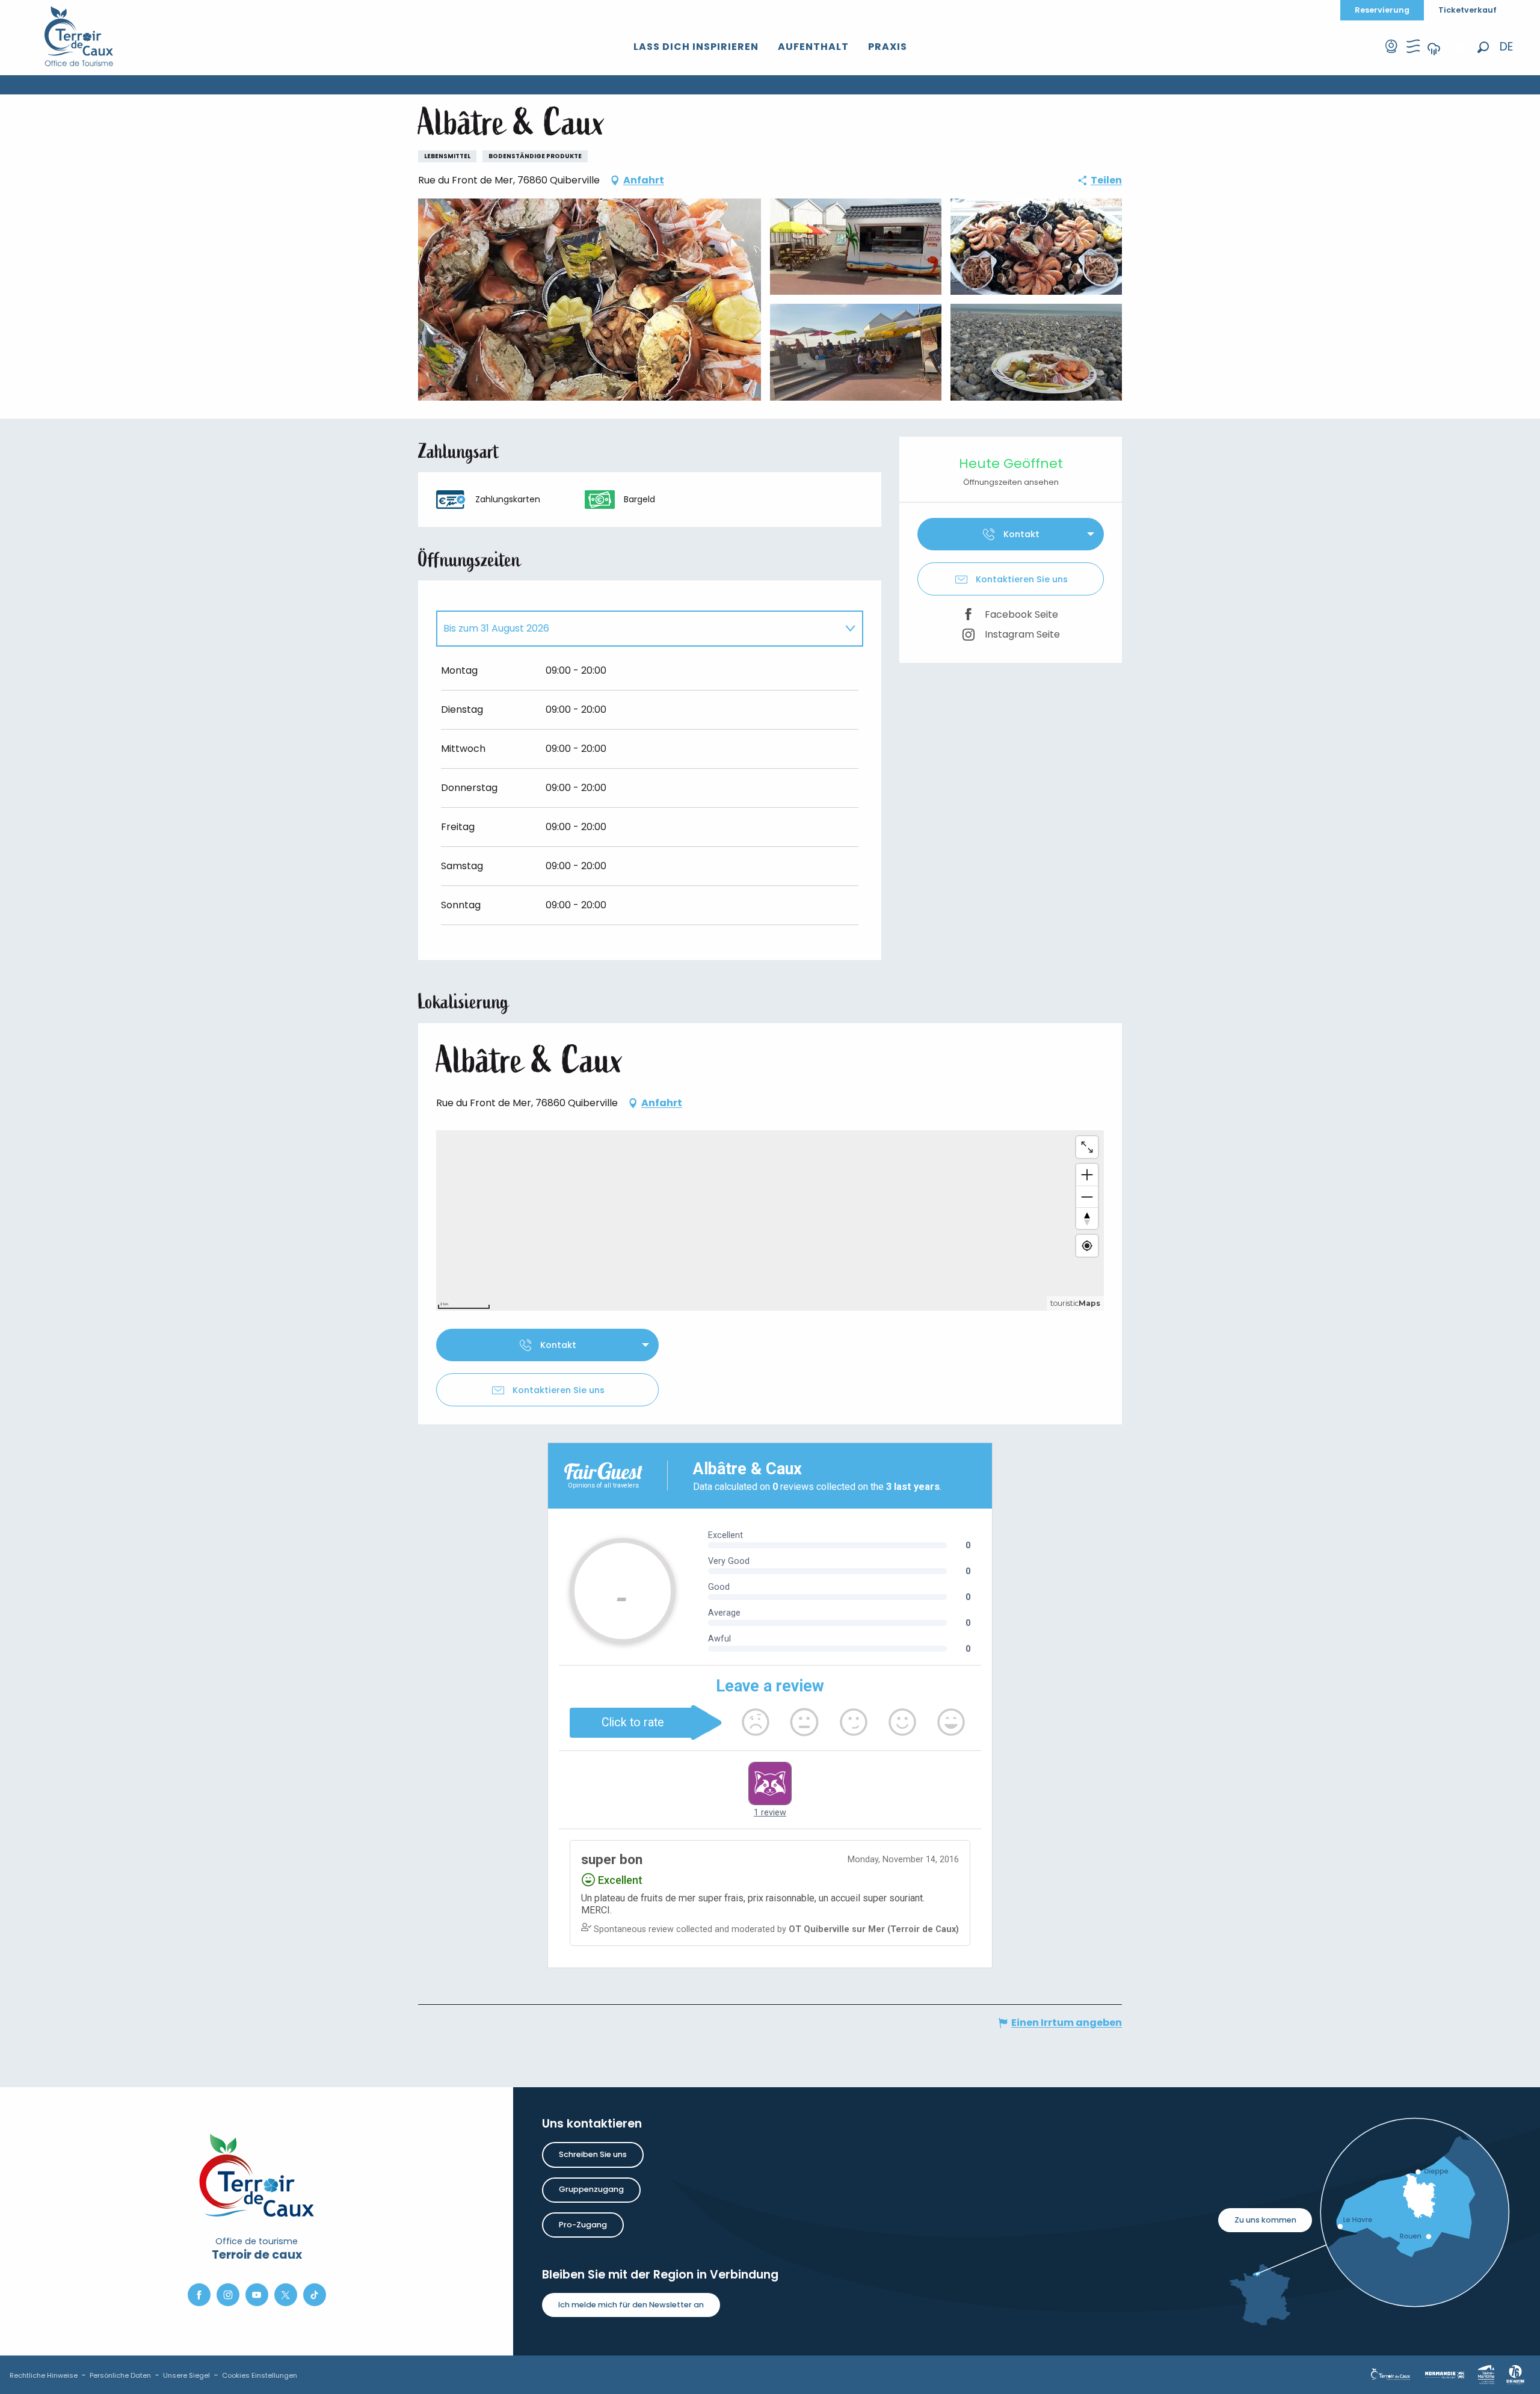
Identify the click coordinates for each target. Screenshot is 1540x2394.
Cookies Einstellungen (260, 2375)
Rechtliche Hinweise (44, 2375)
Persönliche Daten (120, 2375)
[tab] (638, 629)
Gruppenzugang (591, 2189)
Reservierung (1382, 10)
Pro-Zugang (583, 2225)
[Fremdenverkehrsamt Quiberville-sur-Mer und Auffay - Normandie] (79, 36)
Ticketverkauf (1468, 10)
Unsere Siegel (186, 2375)
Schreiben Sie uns (593, 2154)
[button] (1483, 47)
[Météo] (1434, 57)
